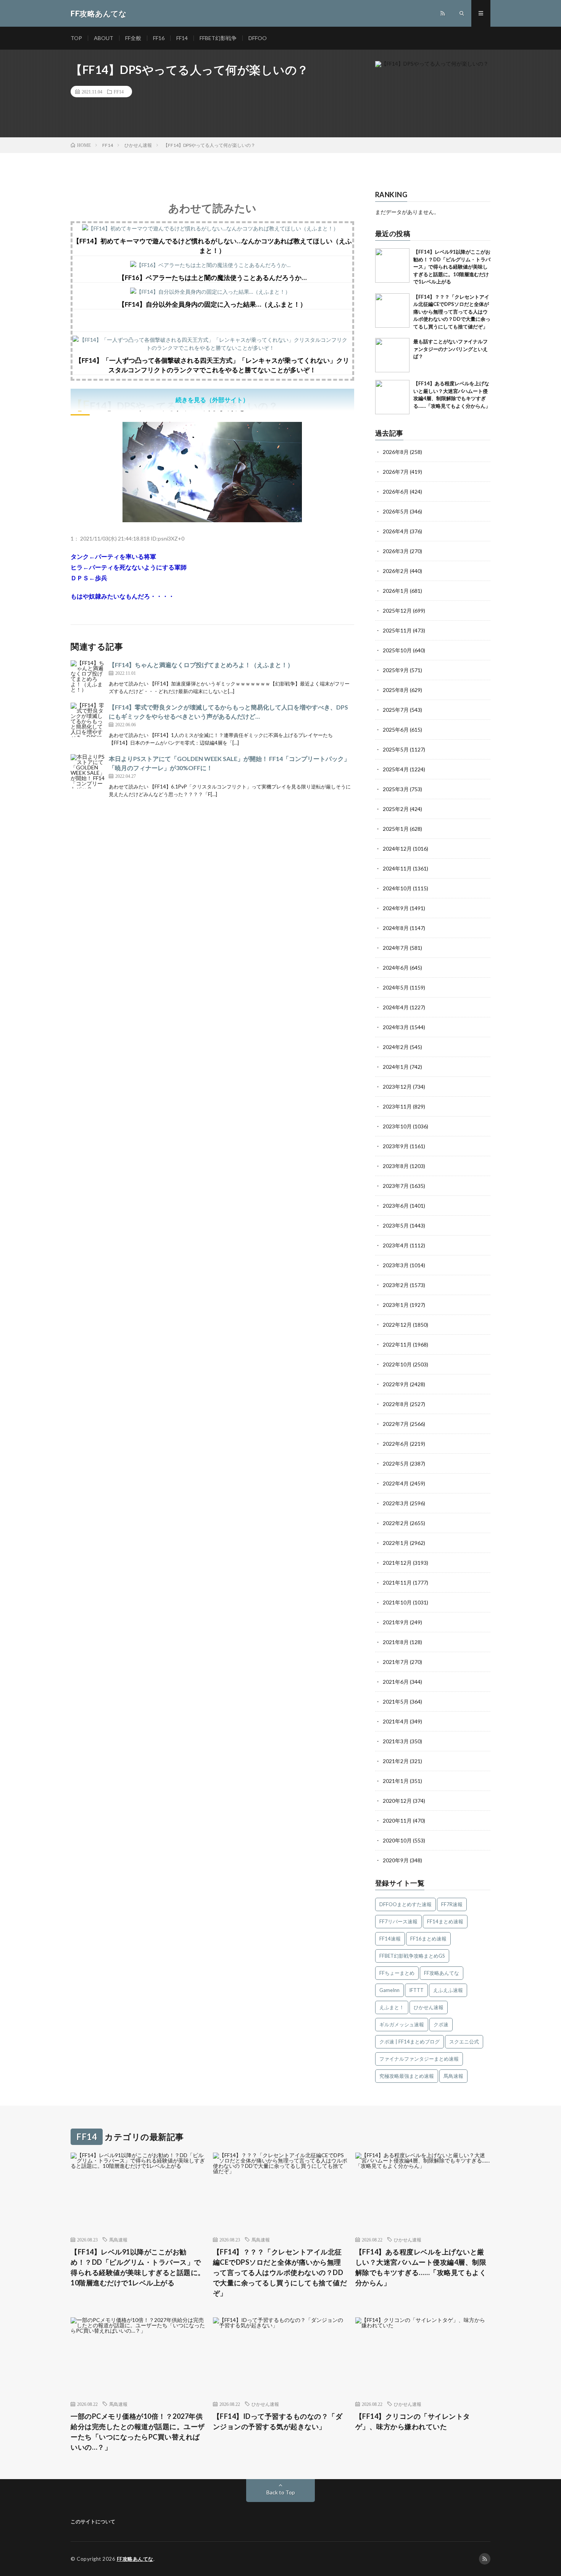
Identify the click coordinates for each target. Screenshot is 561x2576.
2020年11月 (397, 1821)
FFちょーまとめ (397, 1973)
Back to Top (281, 2492)
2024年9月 (396, 908)
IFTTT (416, 1990)
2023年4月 (396, 1245)
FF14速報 (390, 1939)
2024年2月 (396, 1047)
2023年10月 (397, 1126)
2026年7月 (396, 472)
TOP (76, 38)
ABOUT (104, 38)
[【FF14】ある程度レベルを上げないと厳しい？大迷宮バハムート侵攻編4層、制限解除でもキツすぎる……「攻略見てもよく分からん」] (392, 397)
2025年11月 (397, 630)
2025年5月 (396, 749)
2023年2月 (396, 1285)
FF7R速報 (452, 1904)
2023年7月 (396, 1186)
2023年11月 (397, 1106)
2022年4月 (396, 1483)
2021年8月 (396, 1642)
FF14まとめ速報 (445, 1921)
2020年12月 (397, 1801)
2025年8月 (396, 690)
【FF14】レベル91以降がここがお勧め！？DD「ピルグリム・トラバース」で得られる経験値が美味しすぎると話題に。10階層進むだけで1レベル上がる (452, 267)
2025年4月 (396, 769)
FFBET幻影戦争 (218, 38)
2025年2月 (396, 809)
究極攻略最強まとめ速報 (407, 2076)
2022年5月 (396, 1463)
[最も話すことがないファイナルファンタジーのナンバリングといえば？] (392, 355)
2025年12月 (397, 611)
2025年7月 (396, 710)
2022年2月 (396, 1523)
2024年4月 (396, 1007)
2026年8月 (396, 452)
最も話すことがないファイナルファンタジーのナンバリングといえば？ (451, 349)
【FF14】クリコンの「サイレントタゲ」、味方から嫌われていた (413, 2421)
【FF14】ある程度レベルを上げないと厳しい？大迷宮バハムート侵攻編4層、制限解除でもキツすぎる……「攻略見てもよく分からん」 (421, 2267)
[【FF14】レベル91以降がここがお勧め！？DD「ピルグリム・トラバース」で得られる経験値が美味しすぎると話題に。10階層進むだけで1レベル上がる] (392, 265)
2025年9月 (396, 670)
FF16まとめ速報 (428, 1939)
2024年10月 (397, 888)
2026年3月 (396, 551)
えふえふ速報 (448, 1990)
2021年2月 (396, 1761)
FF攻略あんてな (442, 1973)
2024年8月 (396, 928)
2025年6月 (396, 730)
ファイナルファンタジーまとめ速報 (419, 2059)
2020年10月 (397, 1840)
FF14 (182, 38)
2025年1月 (396, 829)
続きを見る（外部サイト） (212, 400)
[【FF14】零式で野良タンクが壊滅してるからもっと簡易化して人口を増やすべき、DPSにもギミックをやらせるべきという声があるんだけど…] (88, 720)
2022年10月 (397, 1364)
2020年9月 (396, 1860)
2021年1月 (396, 1781)
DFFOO (258, 38)
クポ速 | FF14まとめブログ (409, 2042)
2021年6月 (396, 1682)
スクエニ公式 (464, 2042)
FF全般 (133, 38)
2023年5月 (396, 1225)
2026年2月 (396, 571)
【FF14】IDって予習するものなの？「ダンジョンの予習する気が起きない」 (278, 2421)
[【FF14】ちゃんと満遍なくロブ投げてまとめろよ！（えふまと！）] (88, 677)
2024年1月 (396, 1067)
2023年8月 (396, 1166)
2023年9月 (396, 1146)
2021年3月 (396, 1741)
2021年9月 (396, 1622)
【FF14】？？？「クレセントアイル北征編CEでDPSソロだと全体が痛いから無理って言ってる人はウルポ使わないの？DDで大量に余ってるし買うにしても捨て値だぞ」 (452, 312)
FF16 (159, 38)
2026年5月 (396, 511)
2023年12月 (397, 1087)
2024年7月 (396, 948)
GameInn (389, 1990)
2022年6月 (396, 1444)
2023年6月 (396, 1206)
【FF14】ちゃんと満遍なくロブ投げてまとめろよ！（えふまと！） (201, 665)
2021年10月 (397, 1602)
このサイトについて (93, 2521)
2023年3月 (396, 1265)
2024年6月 (396, 968)
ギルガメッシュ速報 (402, 2024)
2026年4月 (396, 531)
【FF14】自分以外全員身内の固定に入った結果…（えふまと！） (212, 304)
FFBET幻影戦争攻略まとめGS (412, 1956)
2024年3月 (396, 1027)
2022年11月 (397, 1344)
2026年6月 (396, 492)
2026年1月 (396, 591)
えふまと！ (392, 2007)
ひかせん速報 (429, 2007)
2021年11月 (397, 1582)
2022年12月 (397, 1325)
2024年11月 (397, 868)
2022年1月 (396, 1543)
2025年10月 (397, 650)
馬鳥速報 (453, 2076)
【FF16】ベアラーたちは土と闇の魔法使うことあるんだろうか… (212, 278)
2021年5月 (396, 1702)
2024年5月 (396, 987)
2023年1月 (396, 1305)
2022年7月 (396, 1424)
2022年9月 (396, 1384)
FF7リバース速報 (398, 1921)
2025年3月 (396, 789)
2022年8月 (396, 1404)
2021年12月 (397, 1563)
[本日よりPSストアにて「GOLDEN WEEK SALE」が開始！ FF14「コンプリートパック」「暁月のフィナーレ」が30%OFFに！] (88, 771)
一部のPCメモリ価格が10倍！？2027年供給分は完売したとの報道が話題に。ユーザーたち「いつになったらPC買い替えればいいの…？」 (138, 2432)
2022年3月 (396, 1503)
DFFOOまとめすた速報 (405, 1904)
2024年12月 (397, 849)
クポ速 (441, 2024)
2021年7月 (396, 1662)
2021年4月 (396, 1721)
